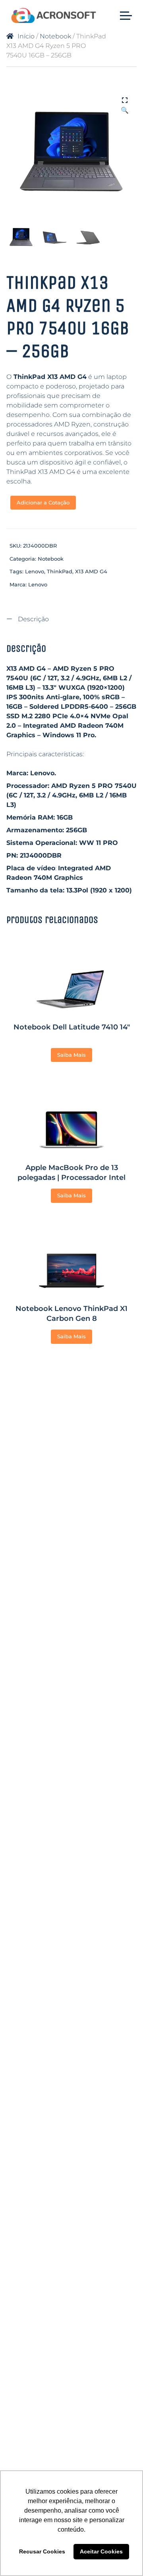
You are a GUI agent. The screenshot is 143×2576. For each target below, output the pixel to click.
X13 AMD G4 (91, 571)
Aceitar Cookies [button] (101, 2551)
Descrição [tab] (33, 619)
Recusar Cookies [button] (42, 2551)
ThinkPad (60, 571)
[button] (125, 101)
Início (26, 36)
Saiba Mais (71, 1055)
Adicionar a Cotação (43, 502)
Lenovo (35, 571)
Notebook (55, 36)
